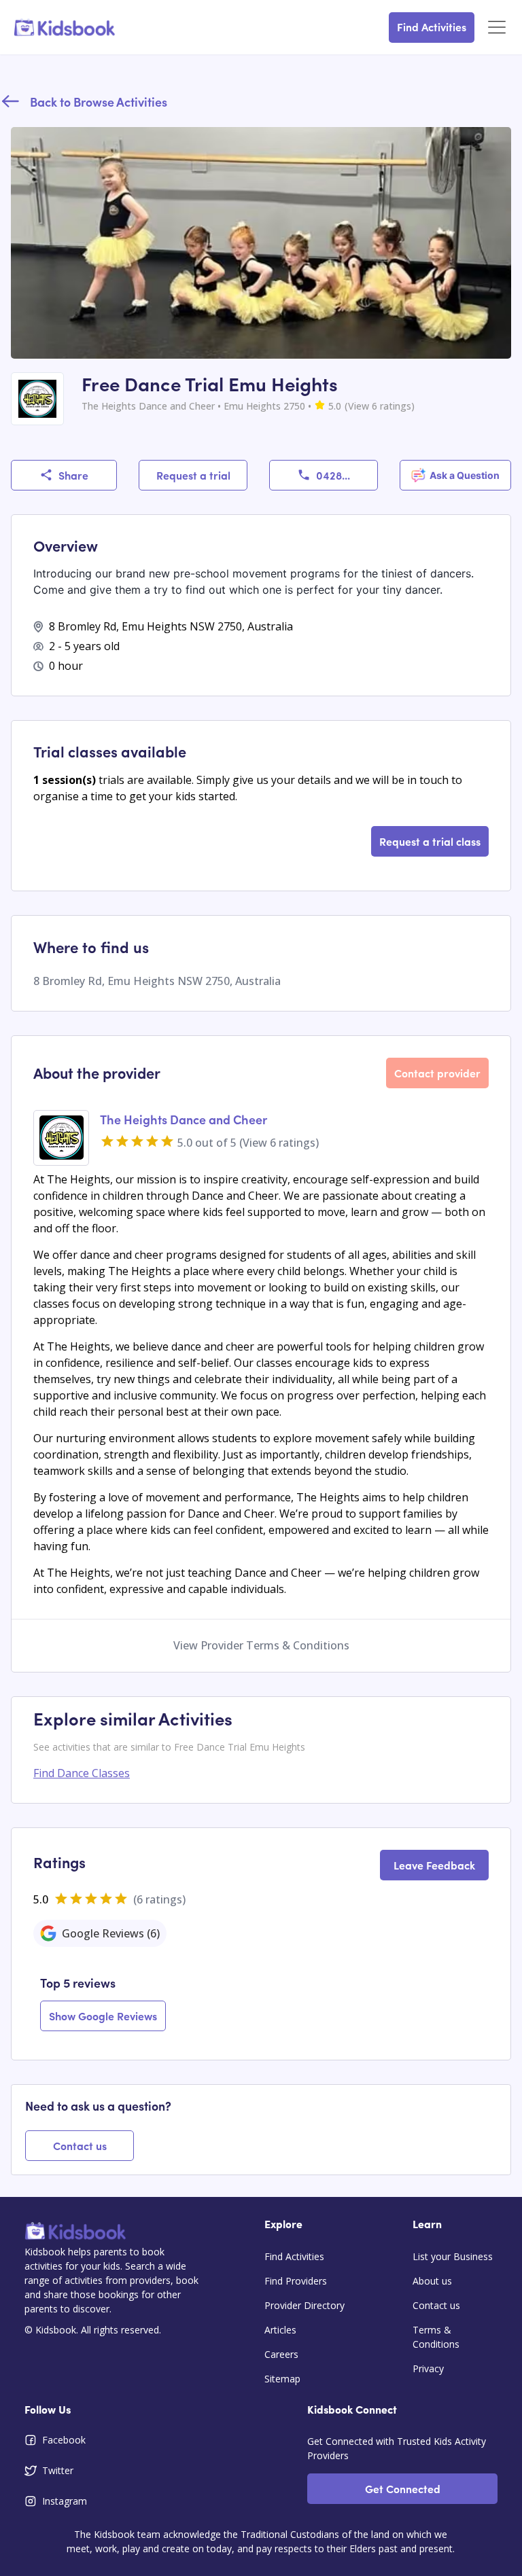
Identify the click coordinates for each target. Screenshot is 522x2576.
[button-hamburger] (497, 28)
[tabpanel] (261, 2004)
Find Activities (432, 26)
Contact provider (437, 1073)
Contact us (80, 2145)
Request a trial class (430, 841)
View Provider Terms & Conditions (261, 1645)
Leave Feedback (434, 1865)
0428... (333, 475)
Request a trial (193, 475)
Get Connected (403, 2488)
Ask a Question (465, 475)
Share (73, 475)
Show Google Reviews (103, 2016)
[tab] (100, 1933)
